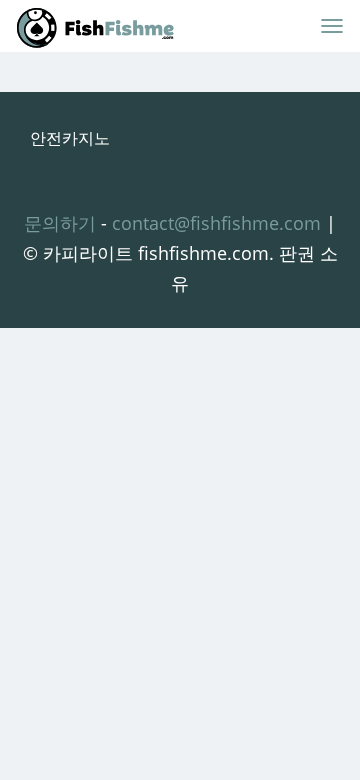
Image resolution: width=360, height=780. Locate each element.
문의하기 (60, 223)
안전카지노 (70, 138)
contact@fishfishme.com (216, 223)
